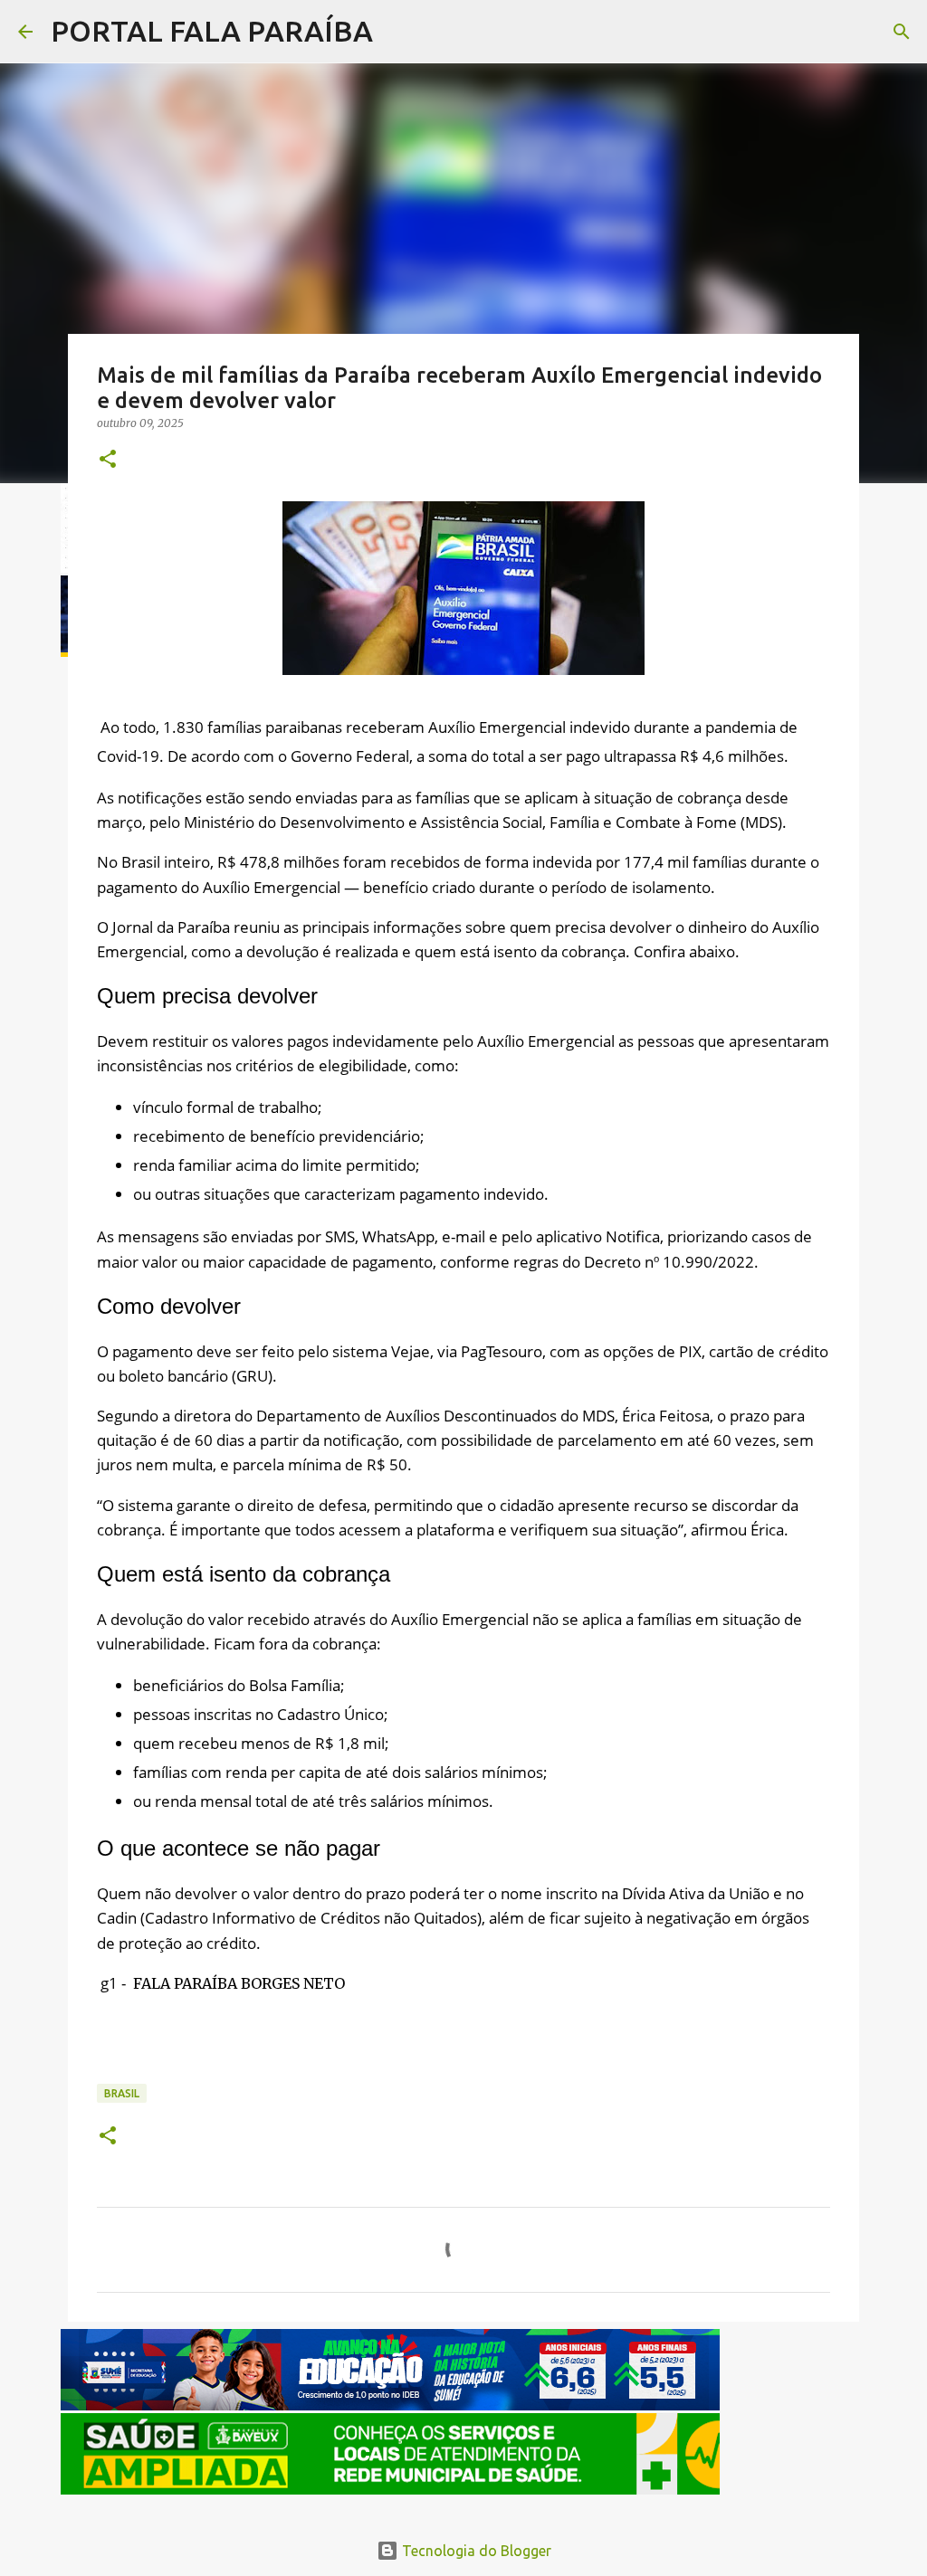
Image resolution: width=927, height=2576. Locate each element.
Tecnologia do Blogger (475, 2551)
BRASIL (122, 2093)
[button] (108, 460)
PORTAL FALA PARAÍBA (212, 31)
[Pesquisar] (398, 32)
